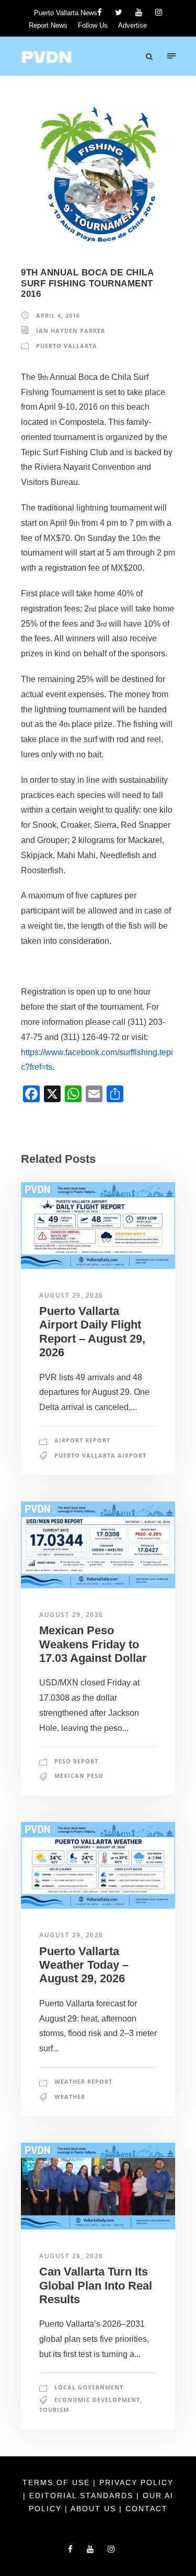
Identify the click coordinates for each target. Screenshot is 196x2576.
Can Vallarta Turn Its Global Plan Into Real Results (96, 2285)
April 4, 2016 (58, 315)
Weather (70, 2096)
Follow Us (93, 25)
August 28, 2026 (71, 2256)
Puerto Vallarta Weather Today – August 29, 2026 (84, 1965)
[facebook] (100, 12)
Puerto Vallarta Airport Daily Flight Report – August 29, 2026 (92, 1332)
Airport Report (82, 1440)
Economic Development (97, 2400)
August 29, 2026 (71, 1295)
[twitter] (119, 12)
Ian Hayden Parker (71, 331)
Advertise (132, 25)
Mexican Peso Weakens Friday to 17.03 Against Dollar (93, 1644)
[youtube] (139, 12)
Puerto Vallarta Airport (100, 1455)
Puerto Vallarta (67, 346)
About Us (95, 2509)
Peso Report (76, 1761)
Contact (147, 2509)
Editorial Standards (83, 2496)
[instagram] (159, 12)
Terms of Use (58, 2482)
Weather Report (83, 2081)
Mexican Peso (79, 1776)
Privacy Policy (136, 2482)
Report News (48, 25)
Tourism (54, 2410)
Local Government (89, 2387)
